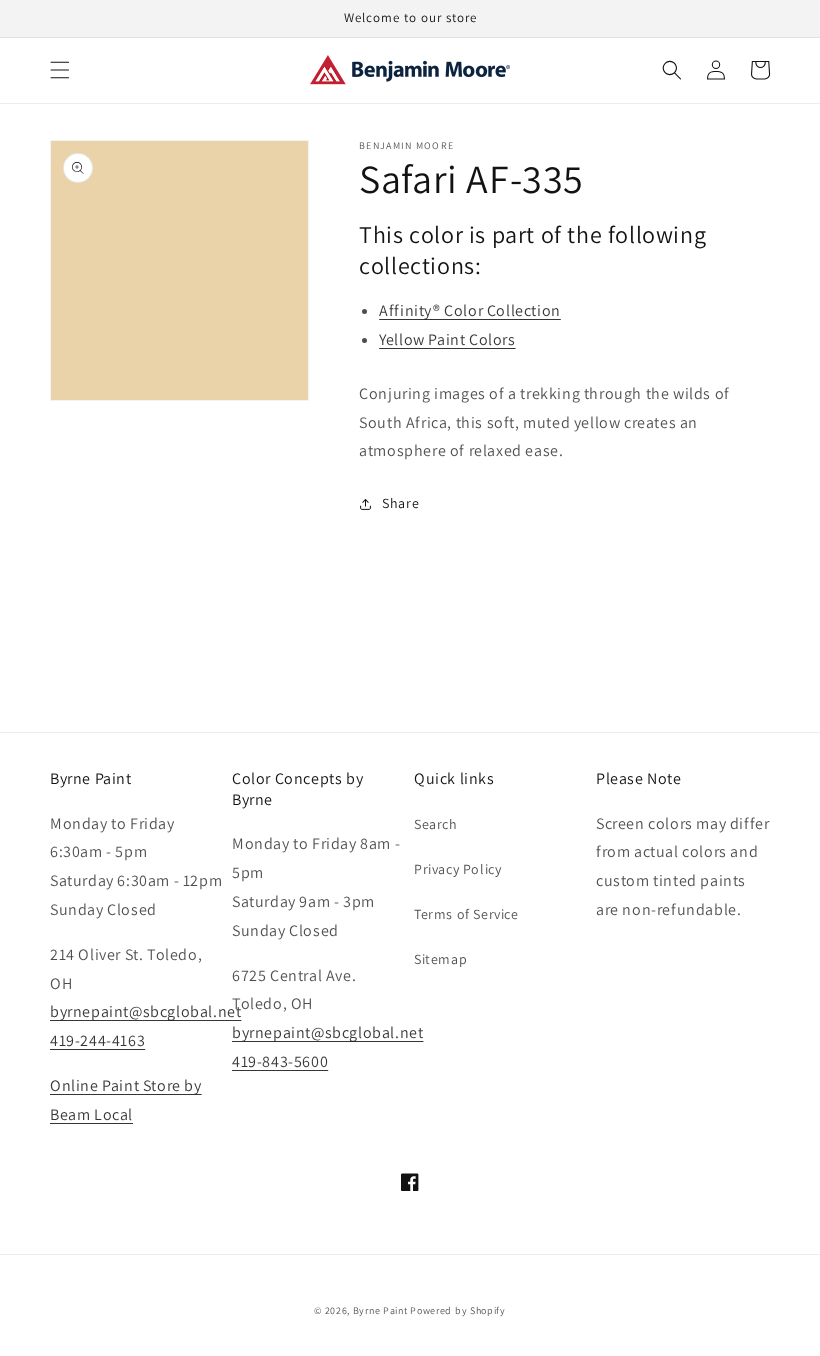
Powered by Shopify (458, 1310)
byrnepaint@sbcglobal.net (145, 1011)
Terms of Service (466, 914)
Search (436, 824)
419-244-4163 (97, 1040)
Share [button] (400, 503)
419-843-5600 (280, 1061)
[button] (60, 70)
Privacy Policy (457, 869)
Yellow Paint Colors (447, 339)
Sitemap (440, 959)
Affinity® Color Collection (470, 310)
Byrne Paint (380, 1310)
